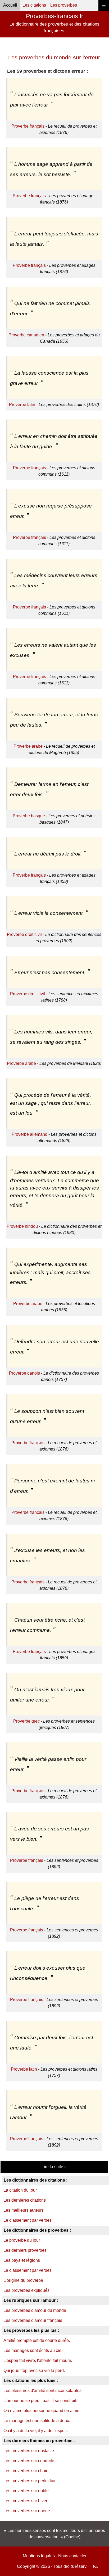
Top (95, 2566)
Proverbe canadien (26, 335)
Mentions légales (39, 2556)
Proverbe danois (24, 1373)
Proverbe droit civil (24, 934)
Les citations (34, 5)
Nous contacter (72, 2556)
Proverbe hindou (22, 1226)
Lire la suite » (54, 2167)
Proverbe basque (29, 816)
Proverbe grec (26, 1721)
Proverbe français (28, 126)
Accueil (10, 5)
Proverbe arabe (28, 746)
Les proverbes (64, 5)
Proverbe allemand (29, 1134)
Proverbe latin (22, 405)
